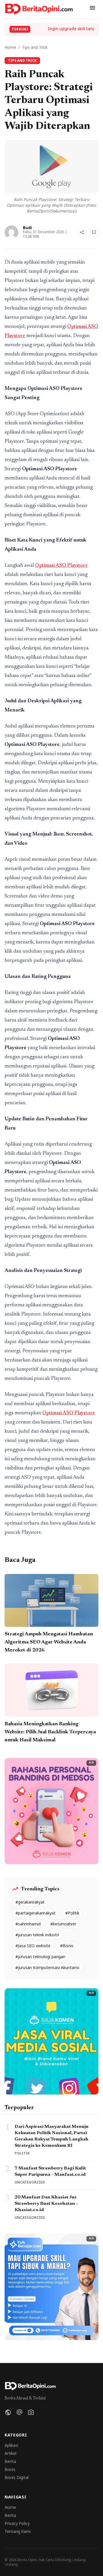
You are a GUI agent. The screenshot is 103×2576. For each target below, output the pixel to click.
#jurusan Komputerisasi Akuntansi (47, 1967)
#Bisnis (67, 1946)
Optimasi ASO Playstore (62, 566)
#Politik (72, 1913)
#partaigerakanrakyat (35, 1913)
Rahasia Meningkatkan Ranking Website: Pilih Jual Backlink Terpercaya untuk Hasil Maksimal (50, 1732)
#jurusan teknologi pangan (40, 1957)
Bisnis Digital (17, 2477)
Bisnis (10, 2469)
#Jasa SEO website (33, 1946)
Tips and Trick (35, 47)
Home (10, 47)
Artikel (10, 2453)
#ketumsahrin (63, 1924)
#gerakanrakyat (30, 1902)
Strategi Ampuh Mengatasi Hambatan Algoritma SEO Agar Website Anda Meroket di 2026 (49, 1642)
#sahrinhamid (28, 1924)
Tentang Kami (18, 2531)
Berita (10, 2461)
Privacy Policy (17, 2523)
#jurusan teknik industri (37, 1935)
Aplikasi (11, 2445)
